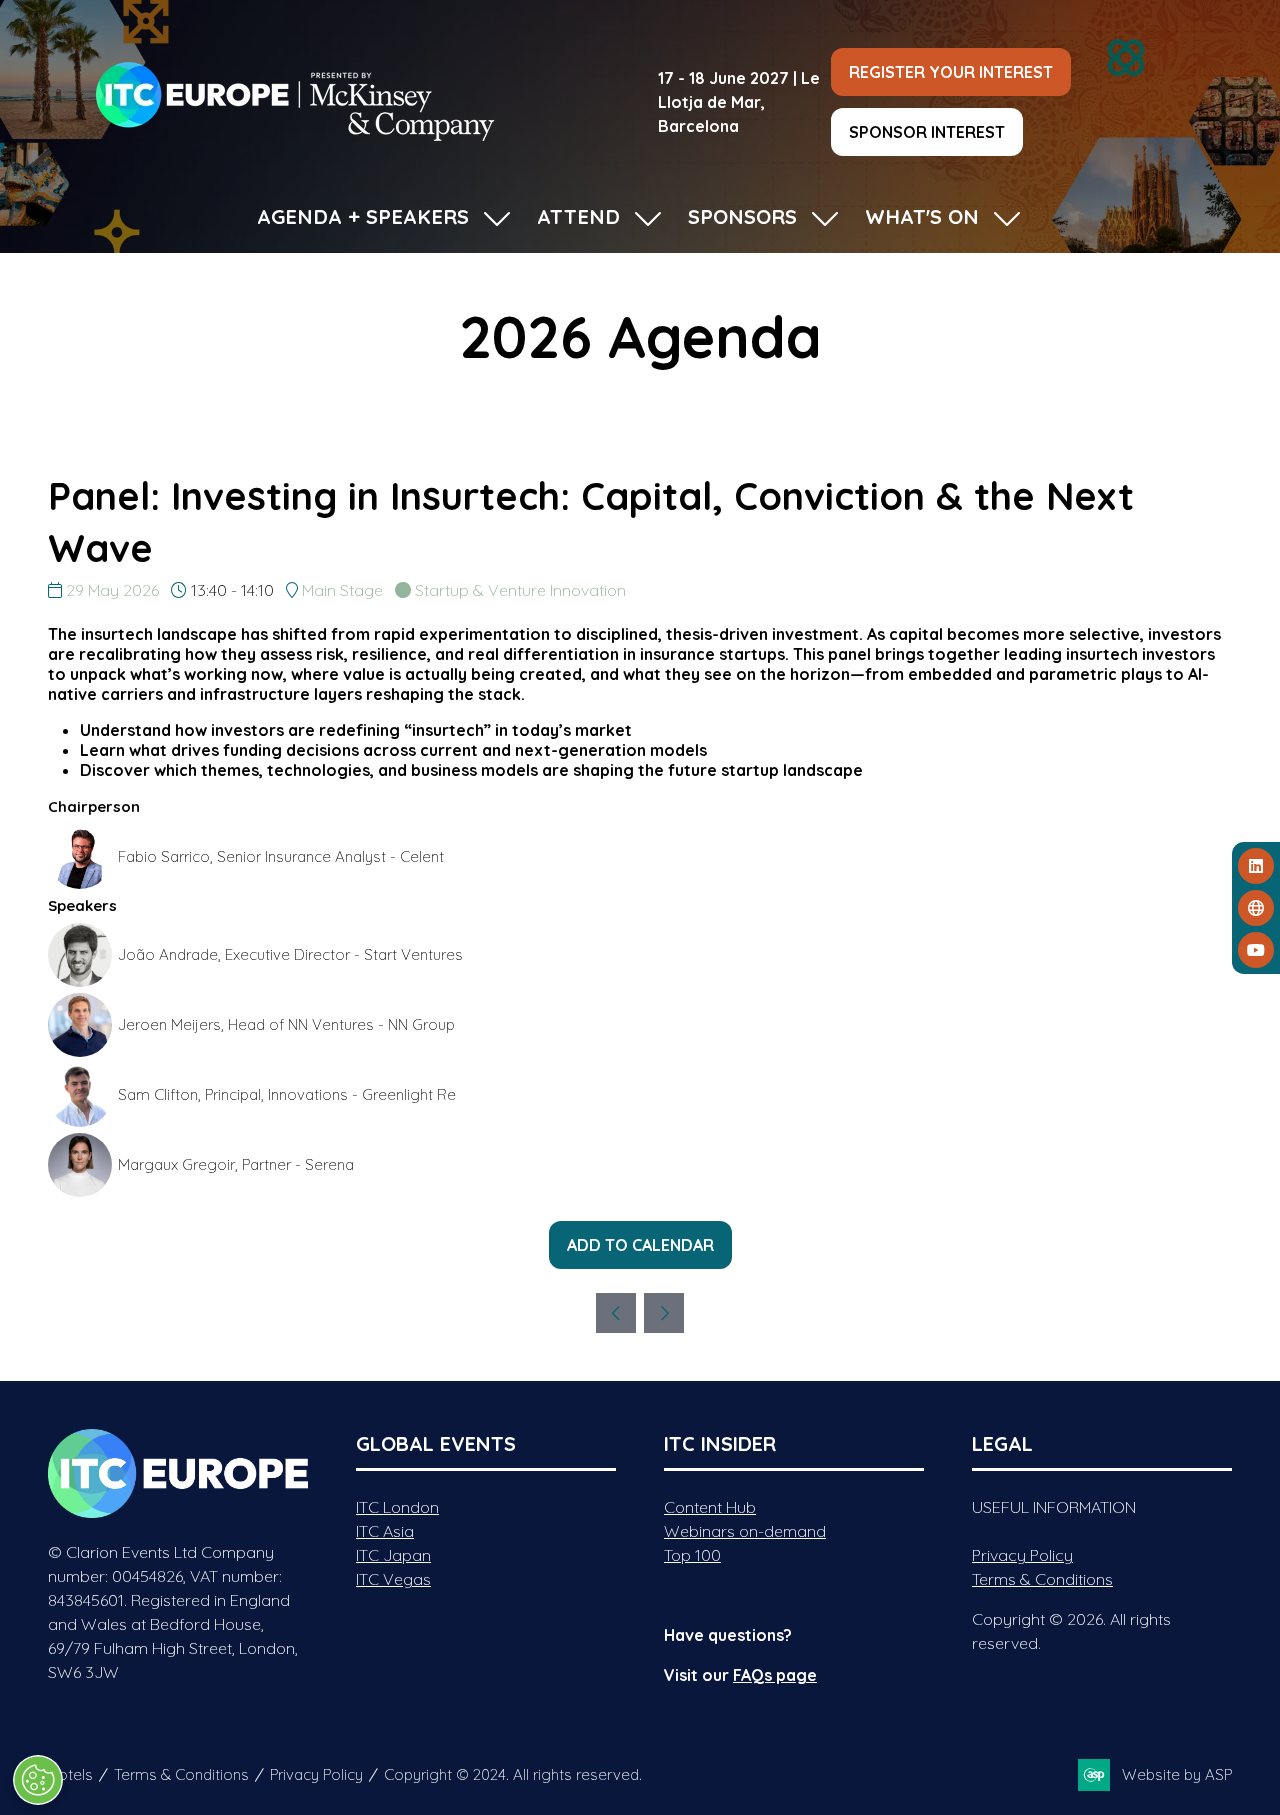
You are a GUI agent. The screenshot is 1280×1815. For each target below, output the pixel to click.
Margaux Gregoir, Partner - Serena (236, 1164)
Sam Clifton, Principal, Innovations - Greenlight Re (287, 1094)
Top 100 (692, 1555)
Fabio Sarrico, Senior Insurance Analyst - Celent (281, 856)
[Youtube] (1256, 950)
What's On (922, 216)
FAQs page (775, 1675)
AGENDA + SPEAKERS (363, 216)
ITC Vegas (393, 1579)
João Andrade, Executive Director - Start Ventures (290, 954)
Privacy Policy (1022, 1555)
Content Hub (710, 1507)
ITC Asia (385, 1531)
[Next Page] (664, 1313)
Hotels (70, 1774)
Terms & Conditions (1042, 1579)
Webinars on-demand (745, 1531)
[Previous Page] (616, 1313)
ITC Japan (393, 1555)
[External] (1256, 908)
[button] (951, 72)
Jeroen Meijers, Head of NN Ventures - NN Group (286, 1024)
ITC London (397, 1507)
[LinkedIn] (1256, 866)
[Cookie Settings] (38, 1780)
